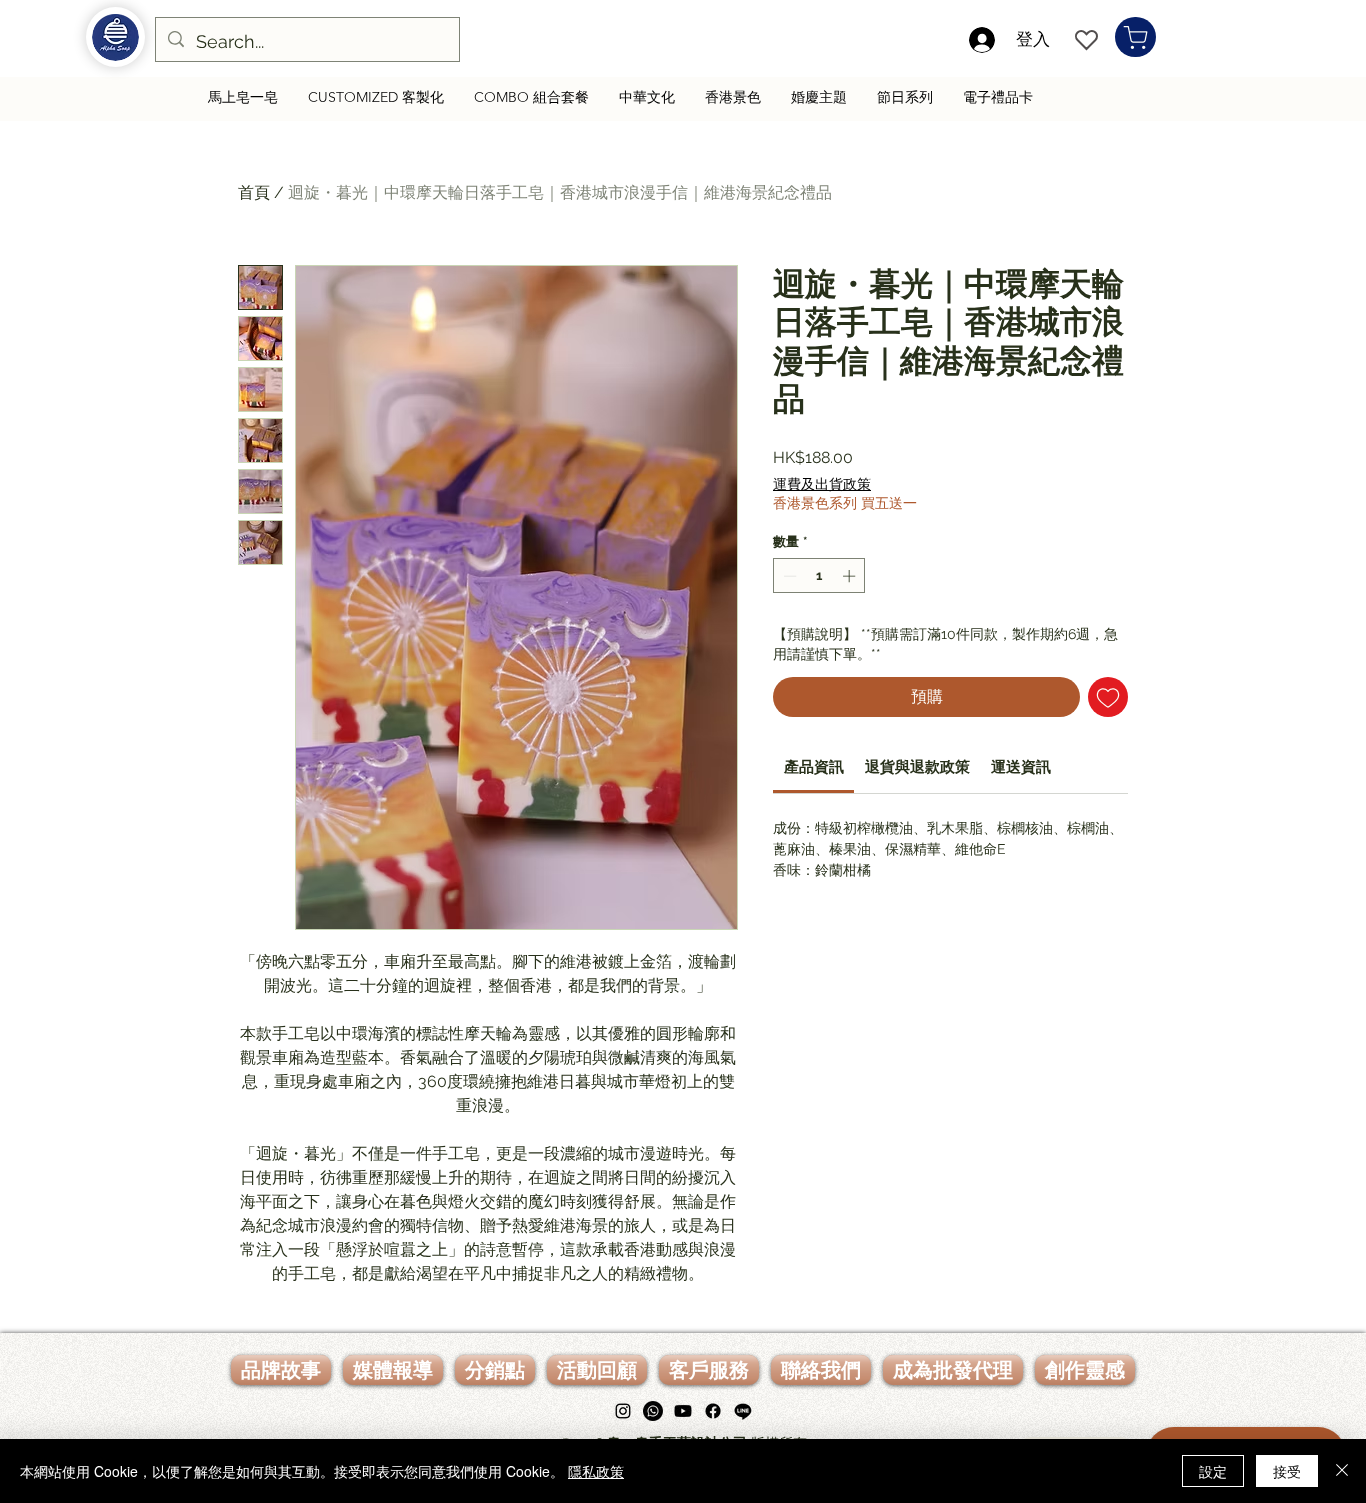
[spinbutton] (819, 576)
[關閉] (1342, 1471)
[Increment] (851, 576)
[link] (814, 767)
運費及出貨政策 (822, 484)
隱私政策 (596, 1471)
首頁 (254, 192)
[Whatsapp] (653, 1411)
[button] (709, 1370)
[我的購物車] (1135, 37)
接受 (1287, 1471)
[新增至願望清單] (1108, 697)
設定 (1213, 1471)
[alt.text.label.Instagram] (623, 1411)
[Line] (743, 1411)
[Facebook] (713, 1411)
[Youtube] (683, 1411)
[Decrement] (788, 576)
